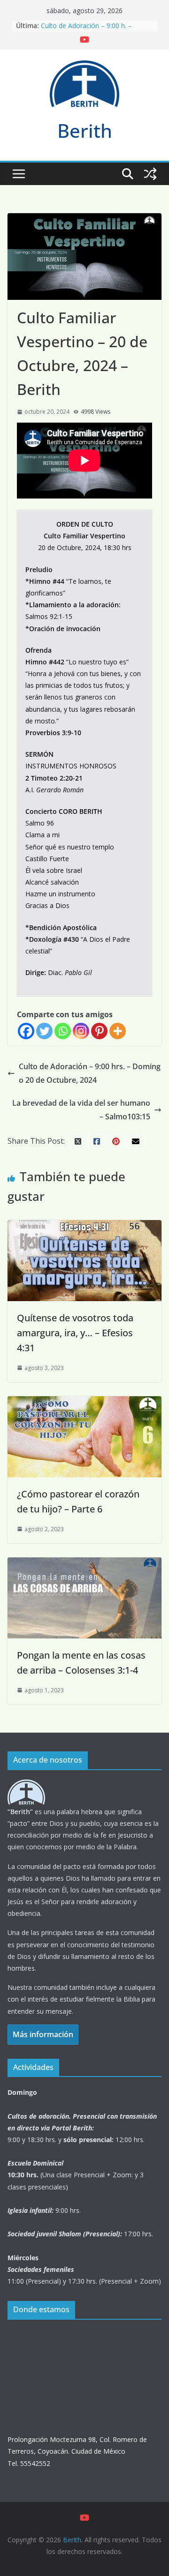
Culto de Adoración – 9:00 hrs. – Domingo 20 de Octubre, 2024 (90, 1073)
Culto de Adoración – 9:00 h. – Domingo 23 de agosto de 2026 (89, 30)
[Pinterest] (99, 1031)
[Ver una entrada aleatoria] (150, 174)
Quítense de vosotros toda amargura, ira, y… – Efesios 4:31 (75, 1333)
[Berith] (26, 1785)
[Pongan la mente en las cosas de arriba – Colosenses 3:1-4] (84, 1564)
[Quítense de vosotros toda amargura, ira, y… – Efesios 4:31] (84, 1227)
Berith (85, 130)
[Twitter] (44, 1031)
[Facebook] (26, 1031)
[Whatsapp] (63, 1031)
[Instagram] (81, 1031)
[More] (118, 1031)
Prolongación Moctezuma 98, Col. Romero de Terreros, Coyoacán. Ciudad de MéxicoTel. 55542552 (77, 2451)
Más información (43, 2034)
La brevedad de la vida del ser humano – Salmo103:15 (81, 1110)
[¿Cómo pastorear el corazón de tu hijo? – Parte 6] (84, 1403)
